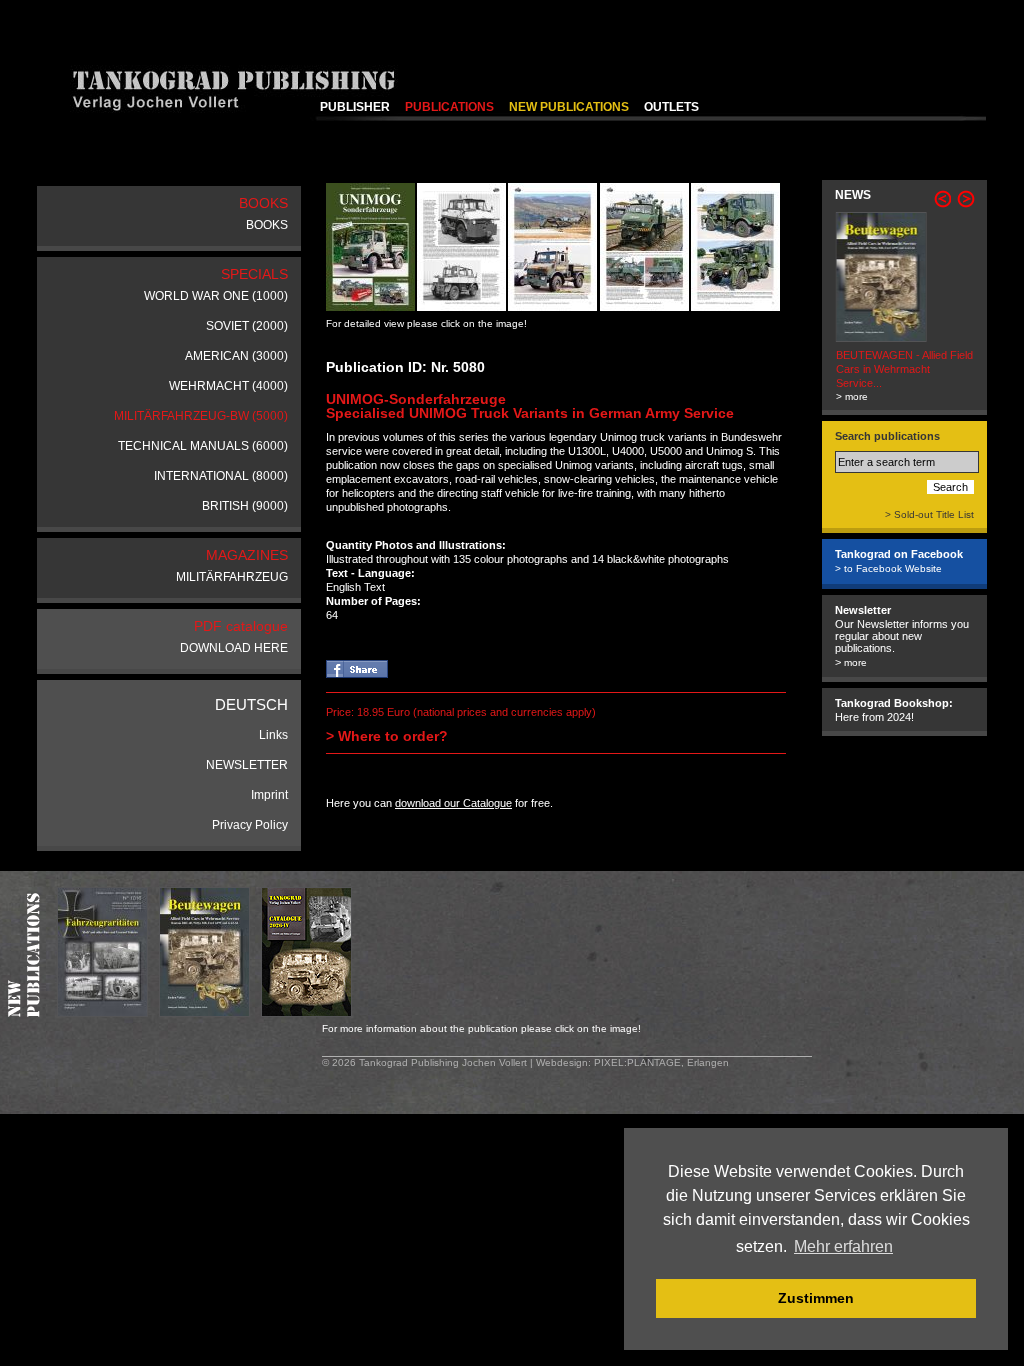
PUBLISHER (355, 107)
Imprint (269, 795)
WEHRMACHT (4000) (228, 386)
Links (273, 735)
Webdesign (562, 1062)
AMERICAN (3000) (236, 356)
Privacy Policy (250, 825)
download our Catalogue (453, 803)
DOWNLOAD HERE (234, 648)
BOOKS (267, 225)
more (855, 662)
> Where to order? (387, 736)
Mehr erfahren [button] (843, 1246)
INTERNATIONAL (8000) (221, 476)
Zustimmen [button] (816, 1298)
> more (851, 396)
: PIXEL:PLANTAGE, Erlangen (658, 1062)
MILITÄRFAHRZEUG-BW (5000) (201, 416)
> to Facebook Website (888, 568)
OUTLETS (671, 107)
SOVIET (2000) (247, 326)
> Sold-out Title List (929, 514)
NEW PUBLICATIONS (569, 107)
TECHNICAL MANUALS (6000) (203, 446)
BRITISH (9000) (245, 506)
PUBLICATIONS (449, 107)
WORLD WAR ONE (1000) (216, 296)
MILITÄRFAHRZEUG (232, 577)
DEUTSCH (251, 704)
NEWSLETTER (247, 765)
